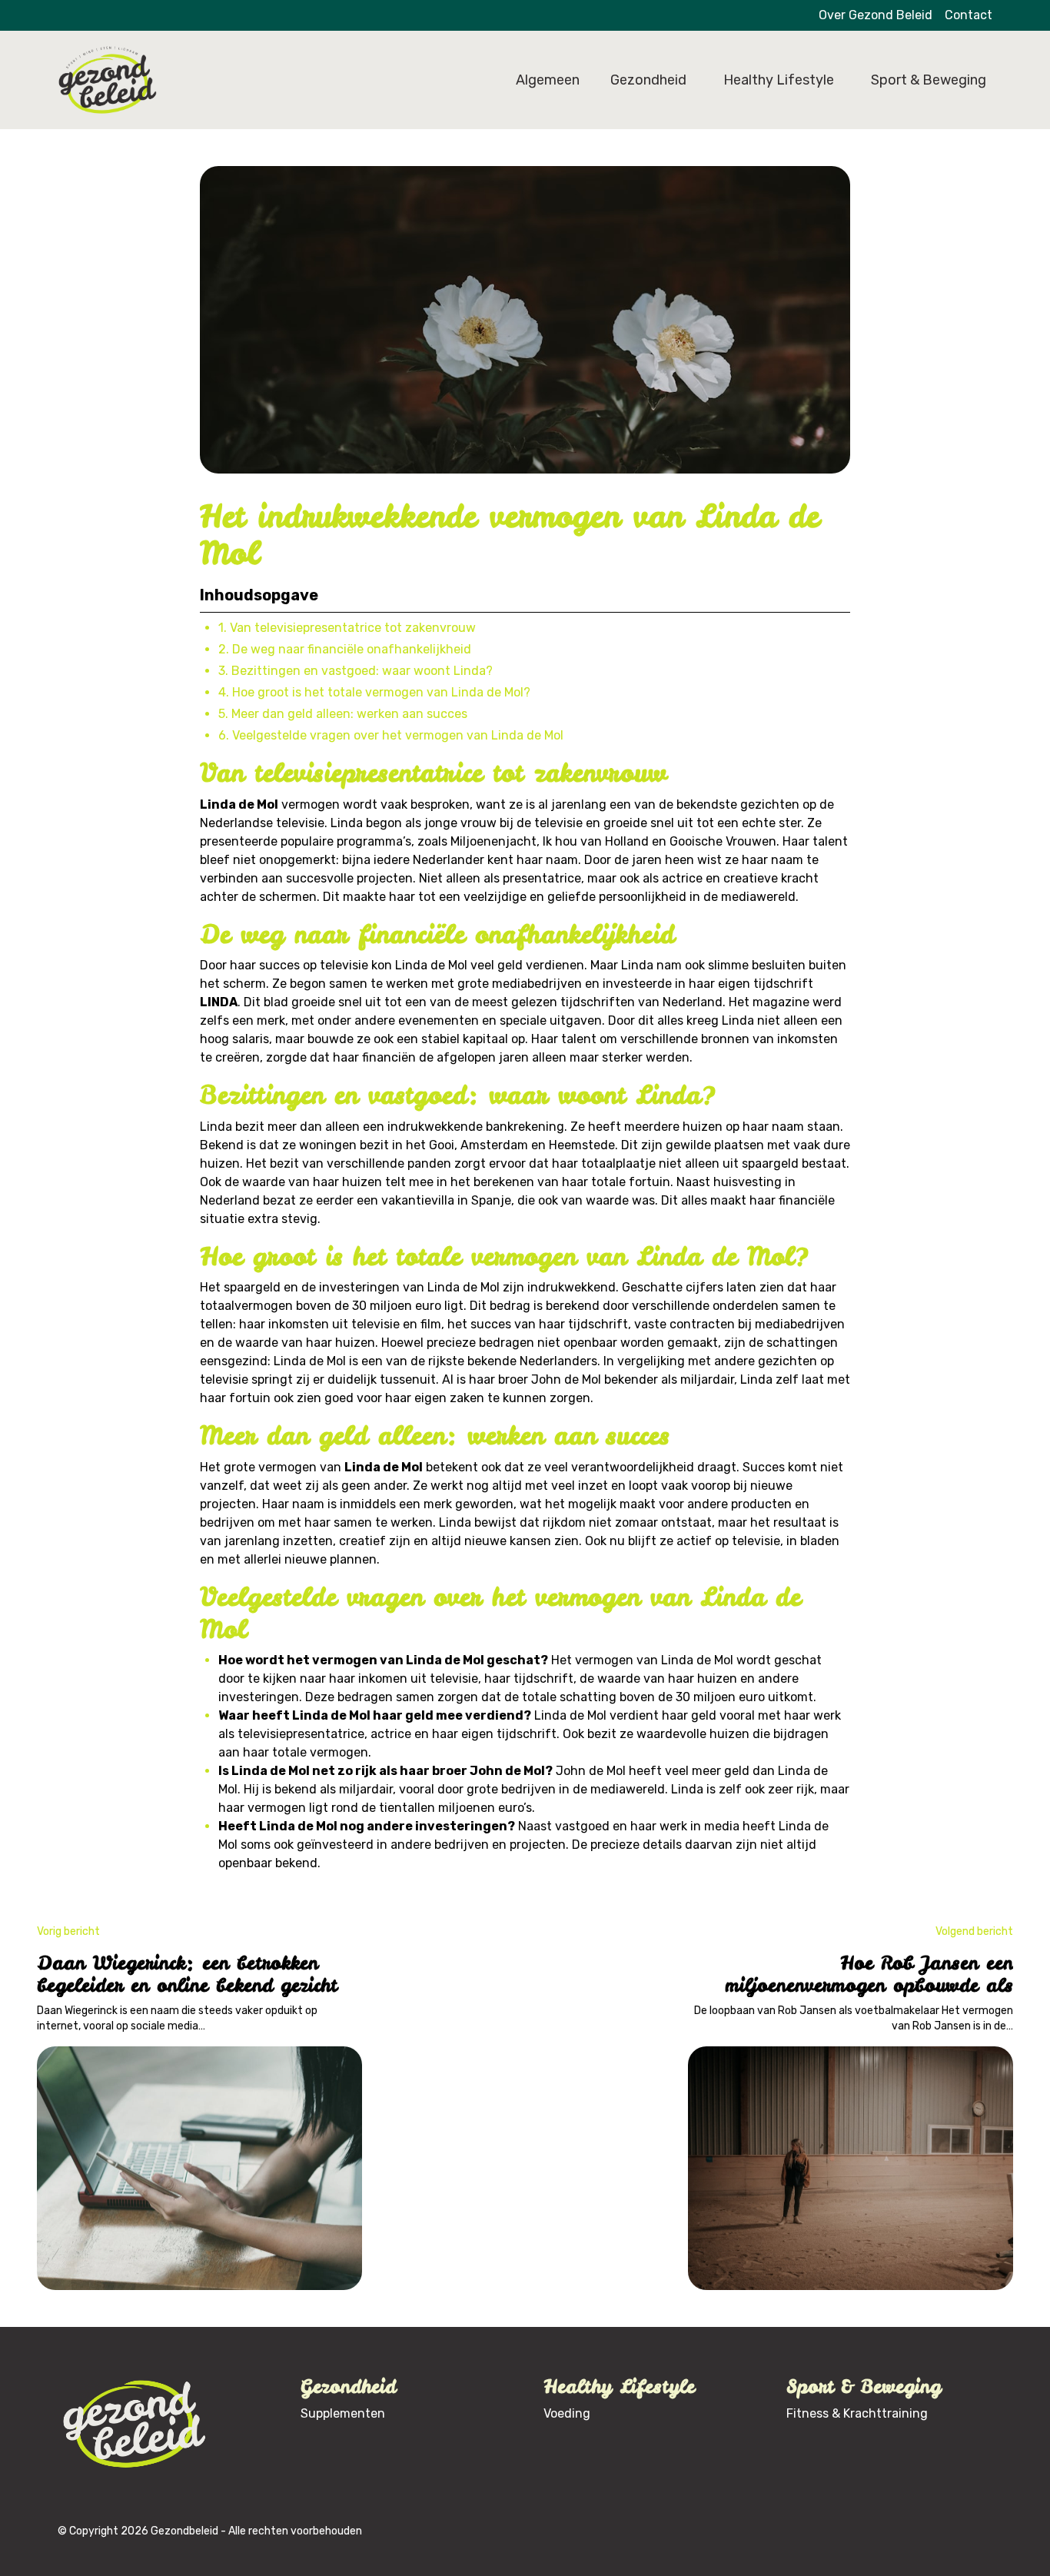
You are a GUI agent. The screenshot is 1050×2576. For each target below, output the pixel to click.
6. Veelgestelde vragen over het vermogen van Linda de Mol (391, 735)
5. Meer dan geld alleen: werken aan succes (343, 714)
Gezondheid (648, 80)
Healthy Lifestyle (779, 80)
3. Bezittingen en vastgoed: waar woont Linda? (356, 671)
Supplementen (343, 2413)
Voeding (567, 2413)
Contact (969, 15)
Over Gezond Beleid (876, 15)
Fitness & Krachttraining (857, 2413)
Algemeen (548, 80)
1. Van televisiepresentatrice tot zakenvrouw (347, 628)
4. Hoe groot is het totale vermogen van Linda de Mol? (374, 692)
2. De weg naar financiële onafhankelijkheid (345, 649)
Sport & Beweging (929, 80)
